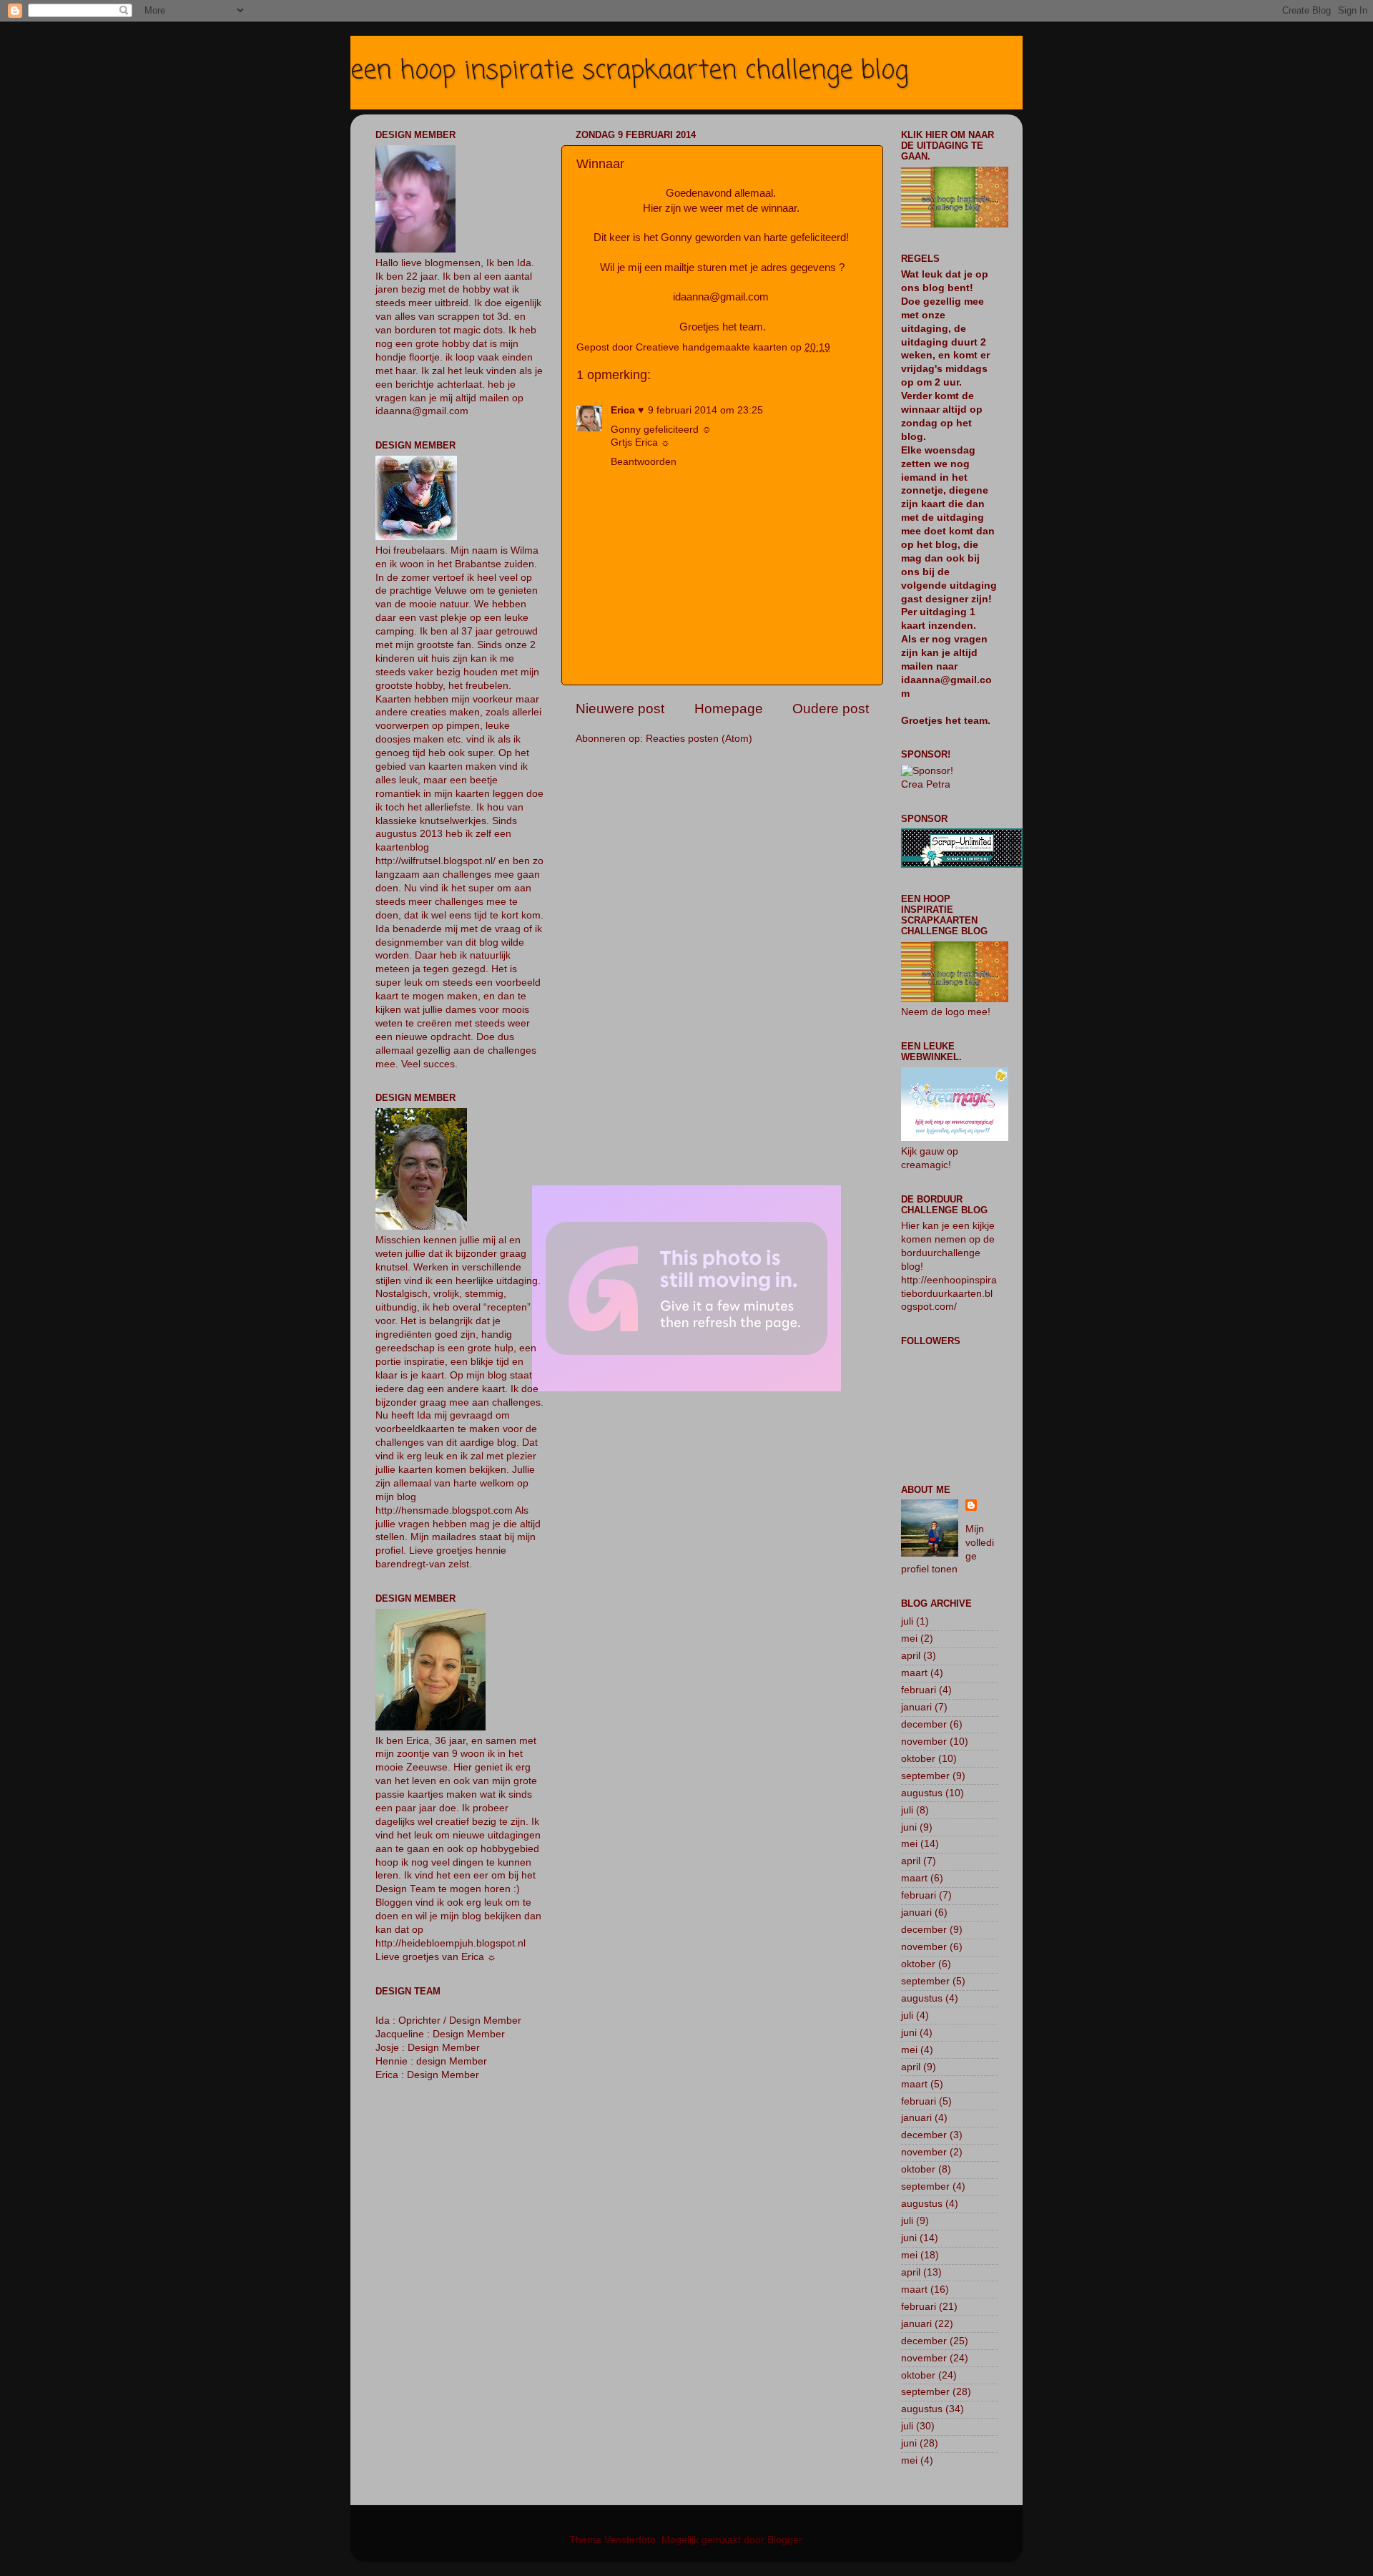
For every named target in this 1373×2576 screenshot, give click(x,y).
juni (909, 1827)
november (924, 1742)
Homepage (729, 709)
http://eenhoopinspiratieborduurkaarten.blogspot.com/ (949, 1294)
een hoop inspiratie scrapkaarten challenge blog (629, 71)
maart (914, 1673)
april (911, 1656)
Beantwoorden (644, 462)
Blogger (784, 2540)
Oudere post (831, 709)
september (925, 1776)
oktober (918, 1759)
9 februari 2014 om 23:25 (705, 410)
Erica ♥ (627, 410)
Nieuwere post (620, 709)
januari (916, 1707)
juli (907, 1621)
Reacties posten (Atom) (699, 739)
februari (919, 1690)
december (924, 1724)
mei (909, 1639)
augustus (922, 1793)
